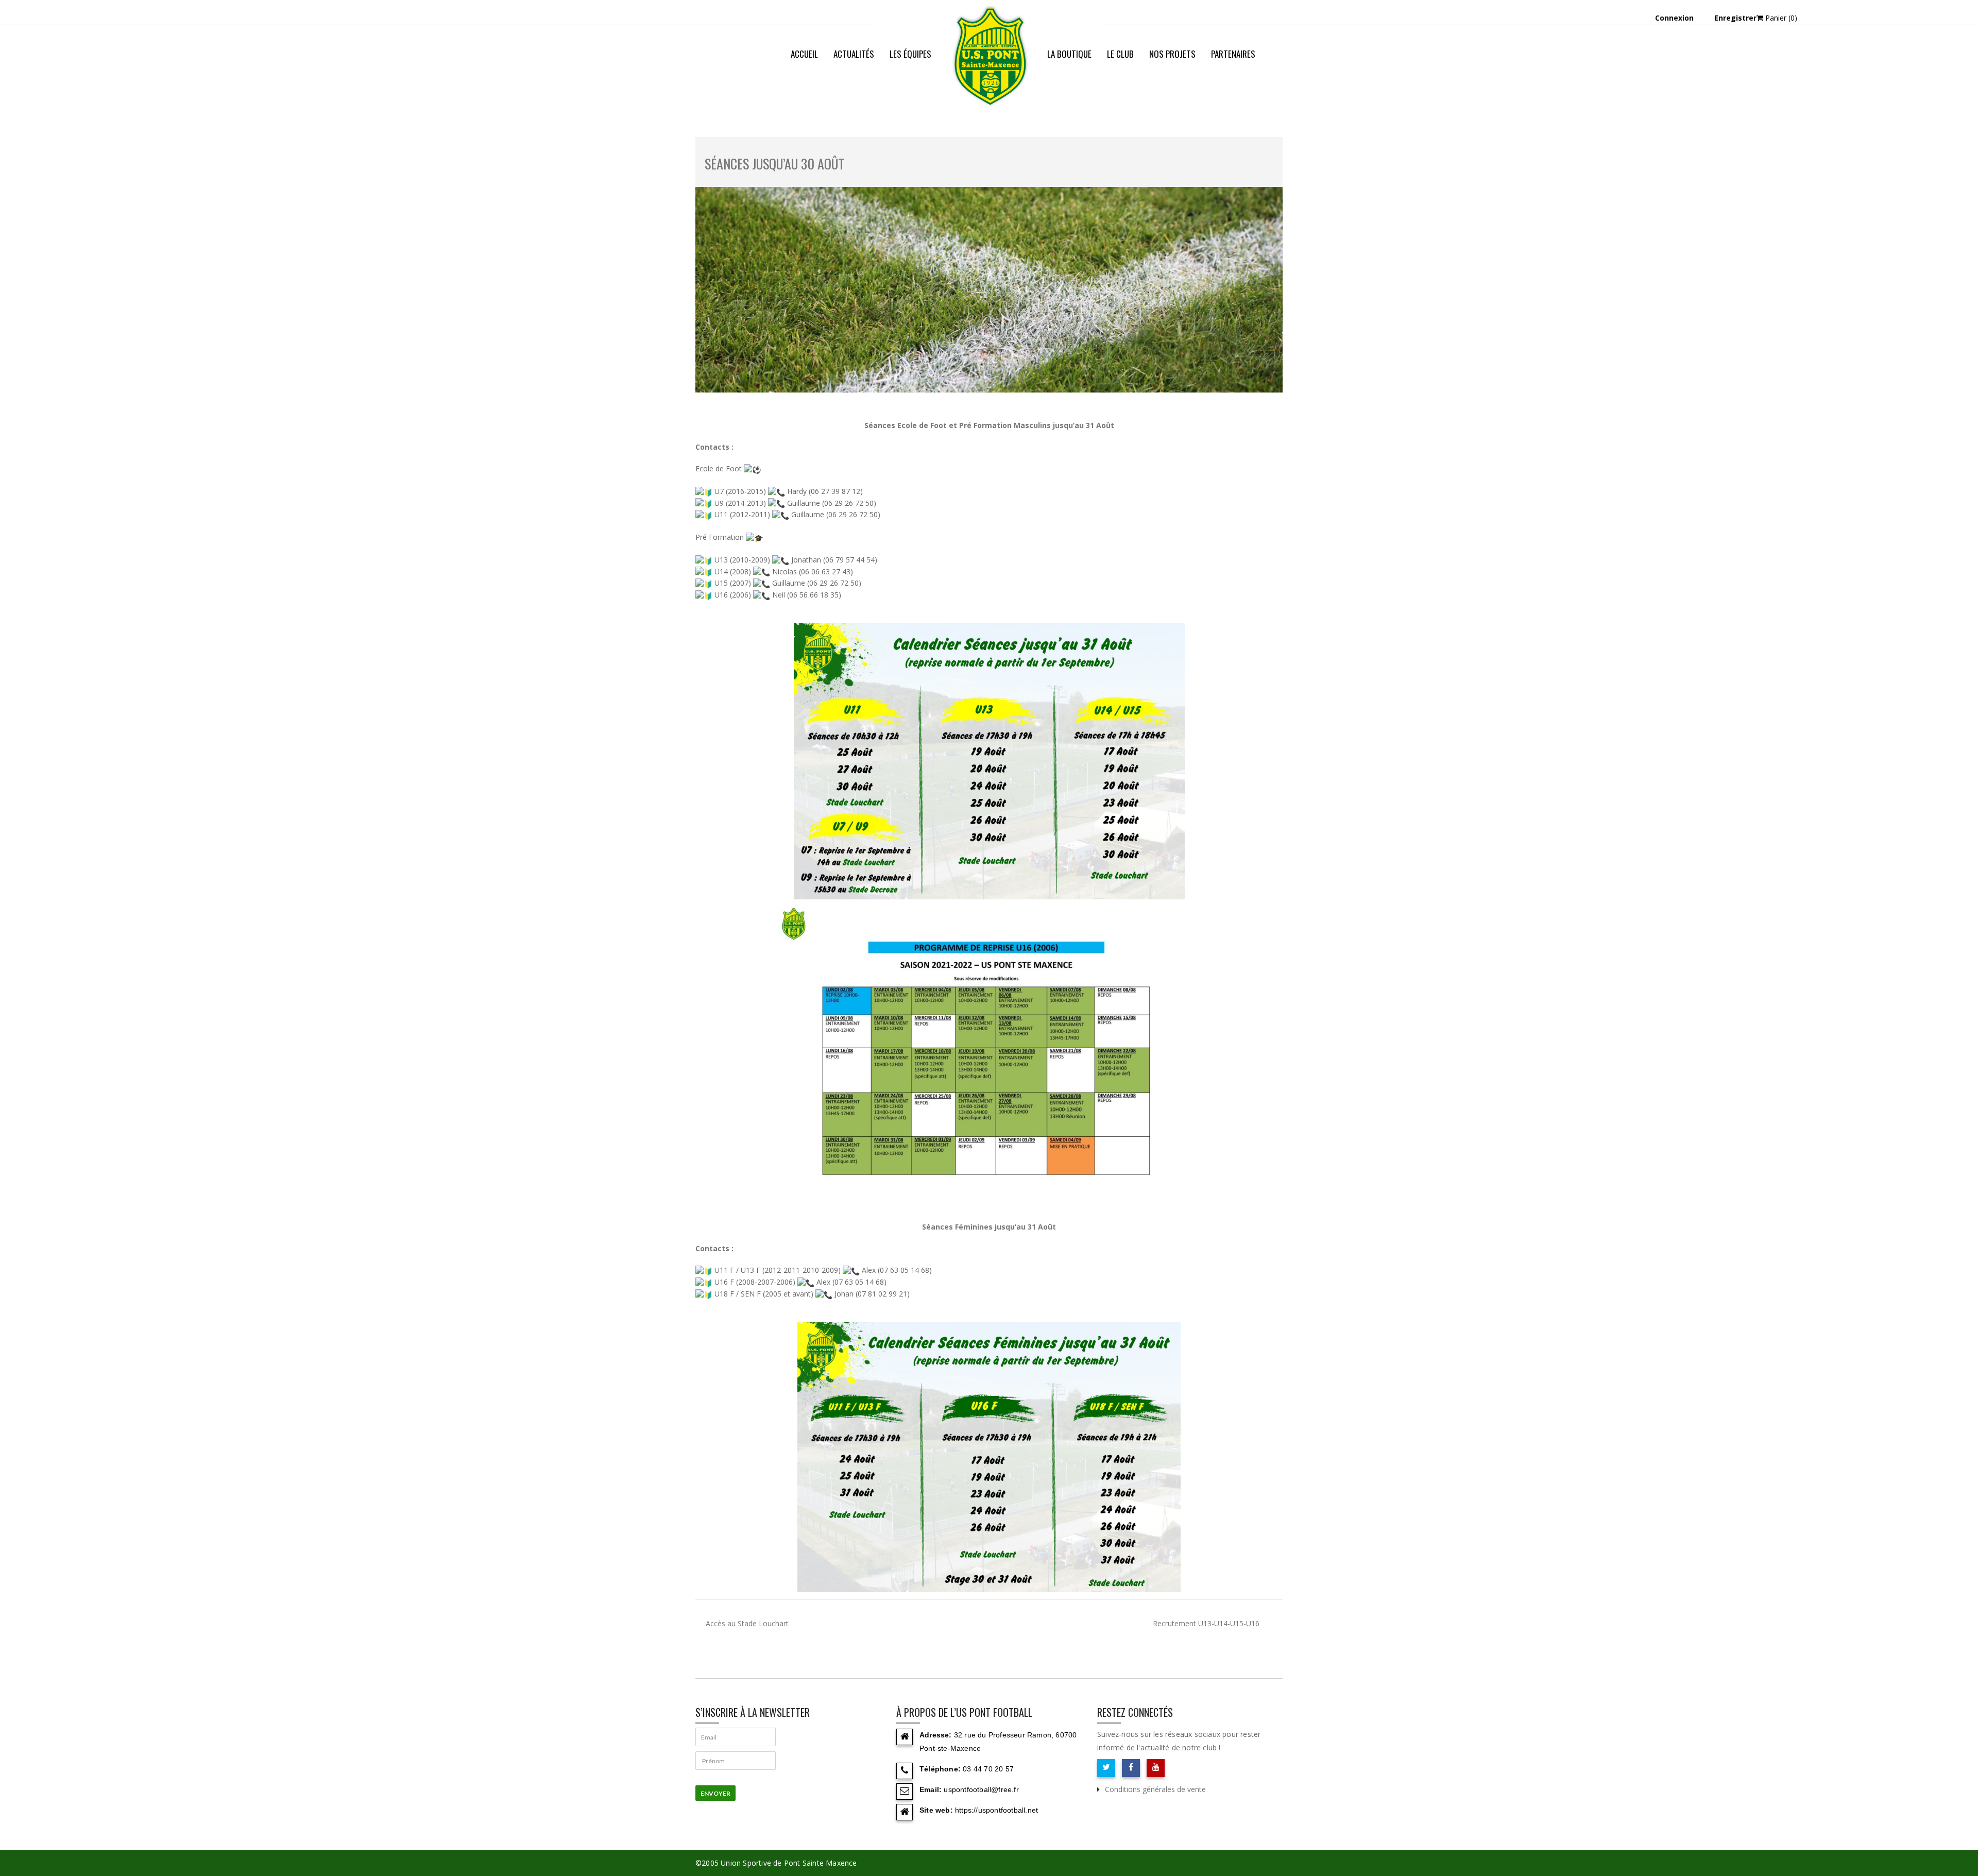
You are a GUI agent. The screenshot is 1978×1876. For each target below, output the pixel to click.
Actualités (854, 54)
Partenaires (1233, 54)
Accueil (804, 54)
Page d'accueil (1105, 95)
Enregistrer (1735, 18)
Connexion (1674, 18)
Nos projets (1172, 54)
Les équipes (910, 54)
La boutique (1069, 54)
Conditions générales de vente (1155, 1789)
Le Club (1120, 54)
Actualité (1158, 95)
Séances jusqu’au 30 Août (774, 164)
